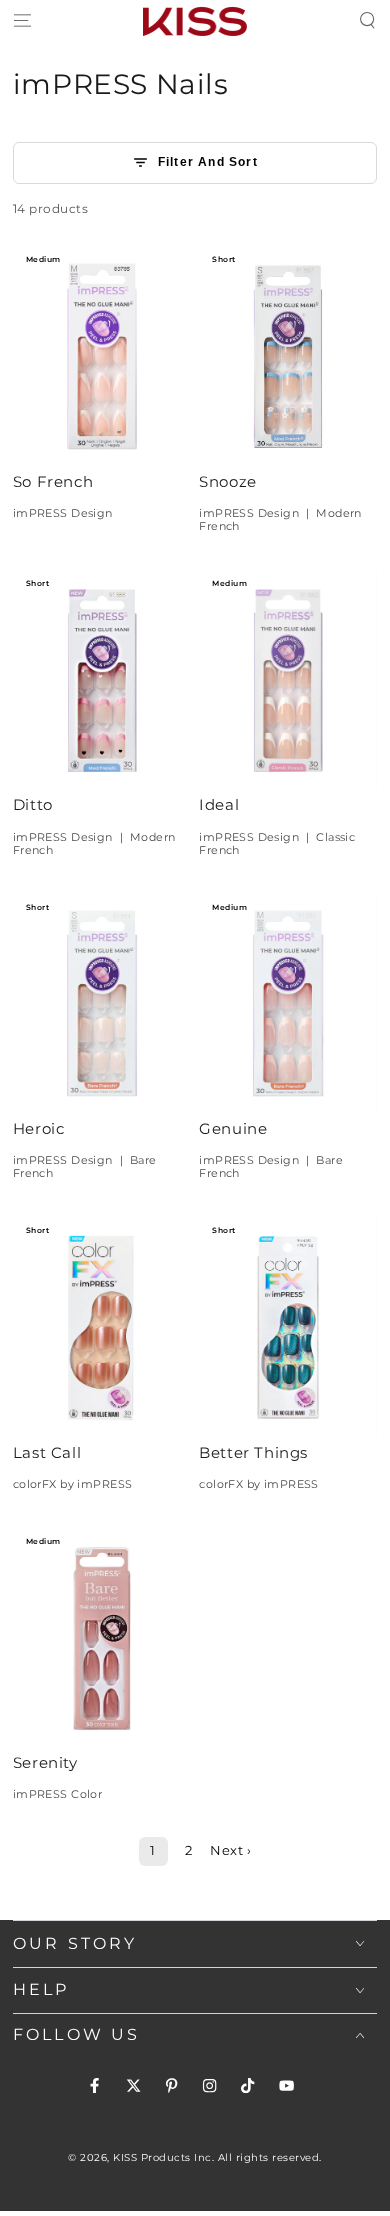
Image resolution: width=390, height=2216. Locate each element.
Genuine (233, 1129)
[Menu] (22, 21)
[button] (368, 21)
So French (53, 482)
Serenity (45, 1763)
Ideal (219, 805)
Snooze (228, 482)
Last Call (47, 1453)
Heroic (39, 1129)
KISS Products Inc (162, 2157)
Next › (230, 1850)
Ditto (33, 805)
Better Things (253, 1453)
